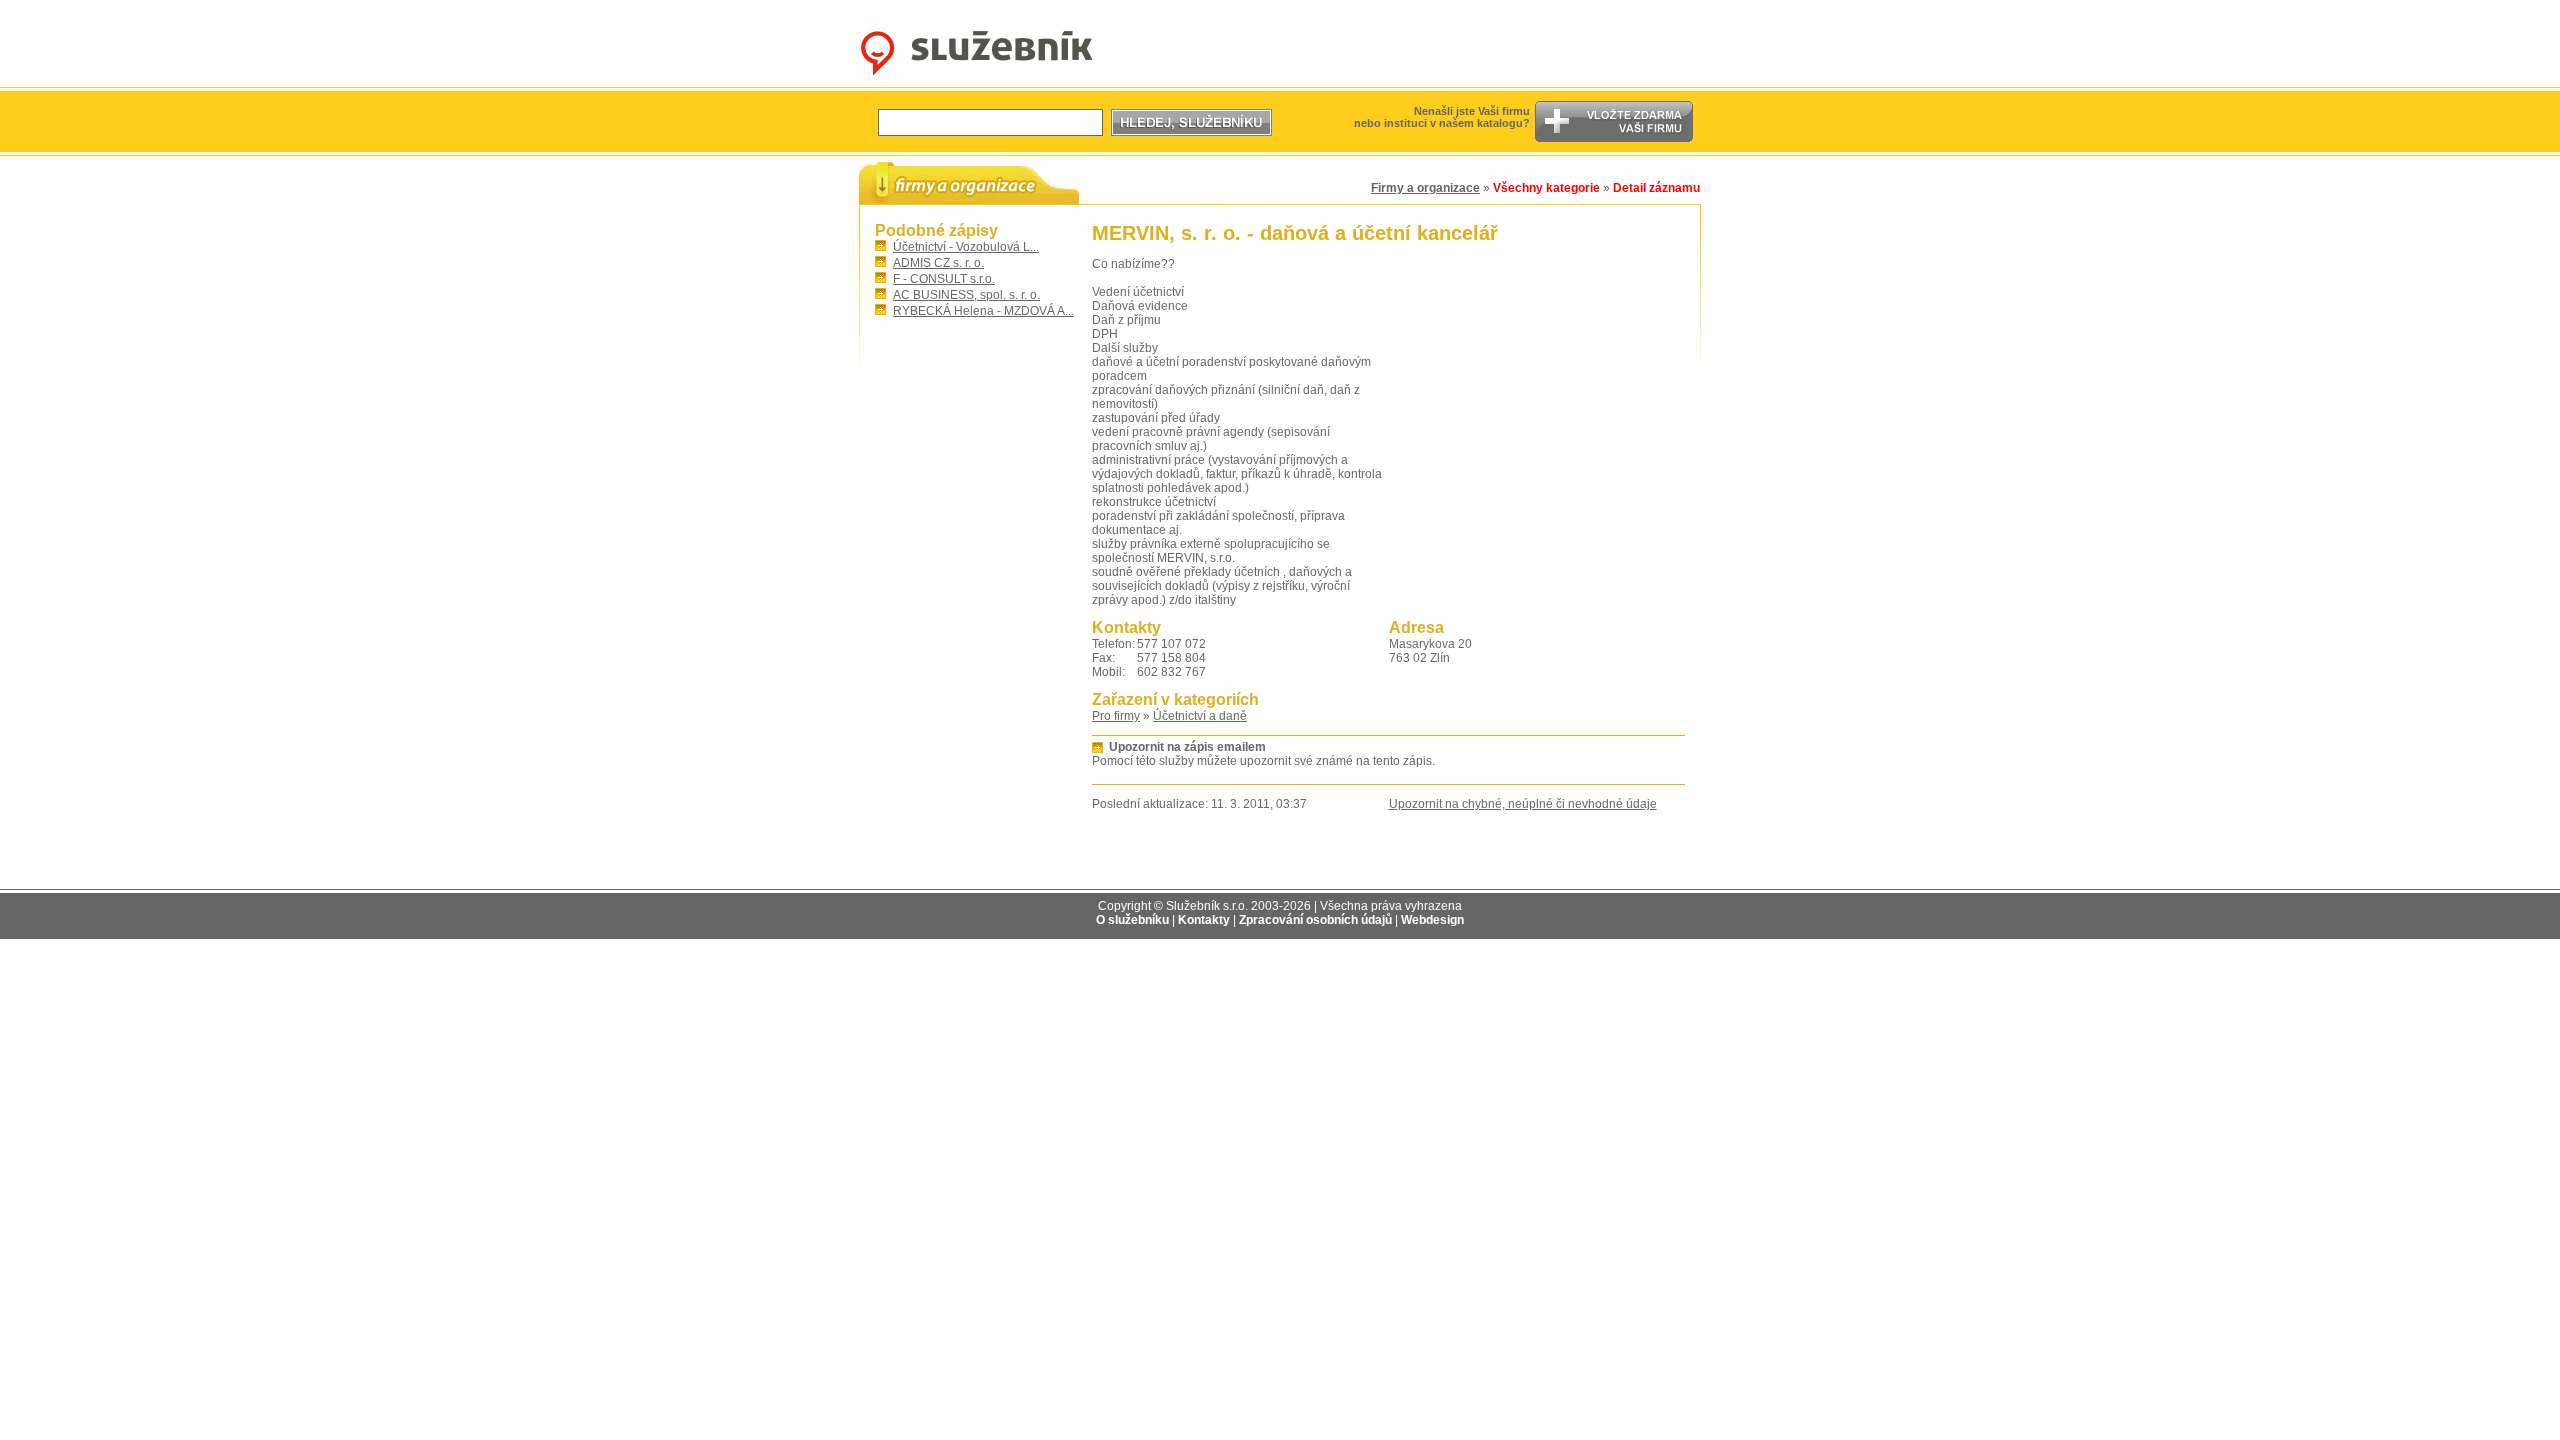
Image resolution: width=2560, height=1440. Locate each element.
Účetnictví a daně (1200, 716)
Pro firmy (1116, 716)
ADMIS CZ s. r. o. (938, 263)
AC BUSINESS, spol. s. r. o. (966, 295)
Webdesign (1432, 920)
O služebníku (1132, 920)
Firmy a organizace (1425, 188)
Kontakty (1204, 920)
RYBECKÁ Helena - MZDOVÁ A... (983, 311)
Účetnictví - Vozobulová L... (966, 247)
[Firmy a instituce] (968, 182)
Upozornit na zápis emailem (1187, 747)
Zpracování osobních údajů (1315, 920)
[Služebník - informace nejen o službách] (976, 76)
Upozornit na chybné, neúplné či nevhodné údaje (1523, 804)
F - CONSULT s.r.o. (944, 279)
